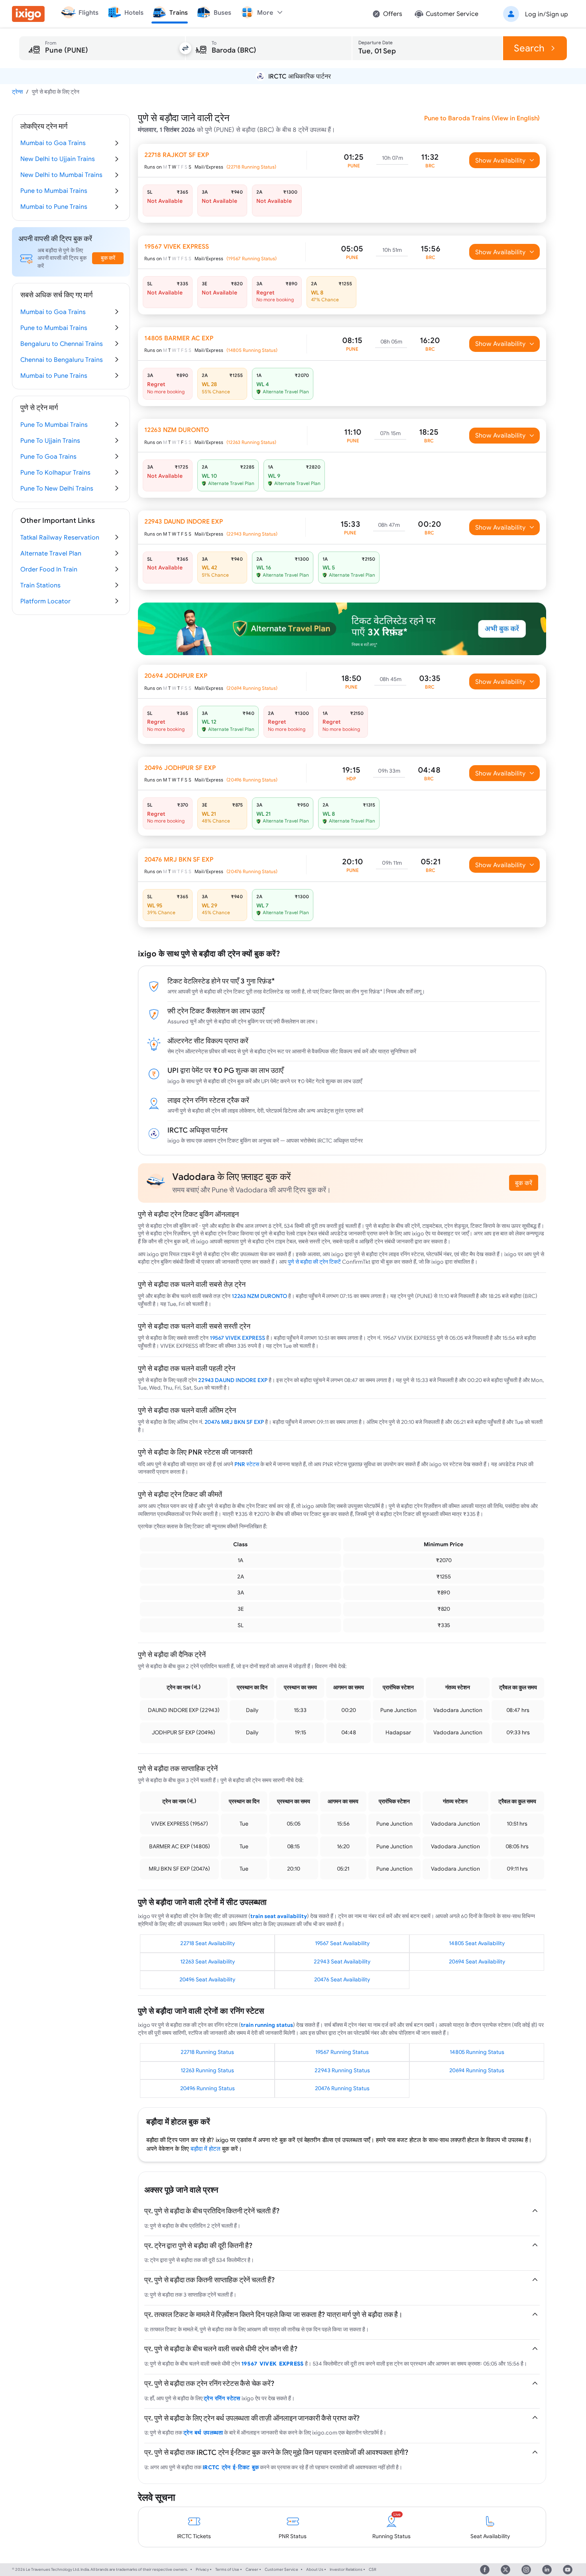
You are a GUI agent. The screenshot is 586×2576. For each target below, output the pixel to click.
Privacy (202, 2569)
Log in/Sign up (547, 14)
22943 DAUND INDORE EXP (233, 1380)
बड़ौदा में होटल (205, 2149)
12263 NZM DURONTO (259, 1296)
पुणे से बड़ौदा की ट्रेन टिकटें (314, 1262)
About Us (315, 2569)
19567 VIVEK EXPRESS (237, 1338)
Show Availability (500, 160)
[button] (534, 14)
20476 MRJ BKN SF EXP (234, 1422)
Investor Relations (346, 2569)
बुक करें (524, 1183)
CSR (373, 2569)
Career (252, 2569)
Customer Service (281, 2569)
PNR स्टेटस (247, 1464)
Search (529, 48)
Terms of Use (227, 2569)
